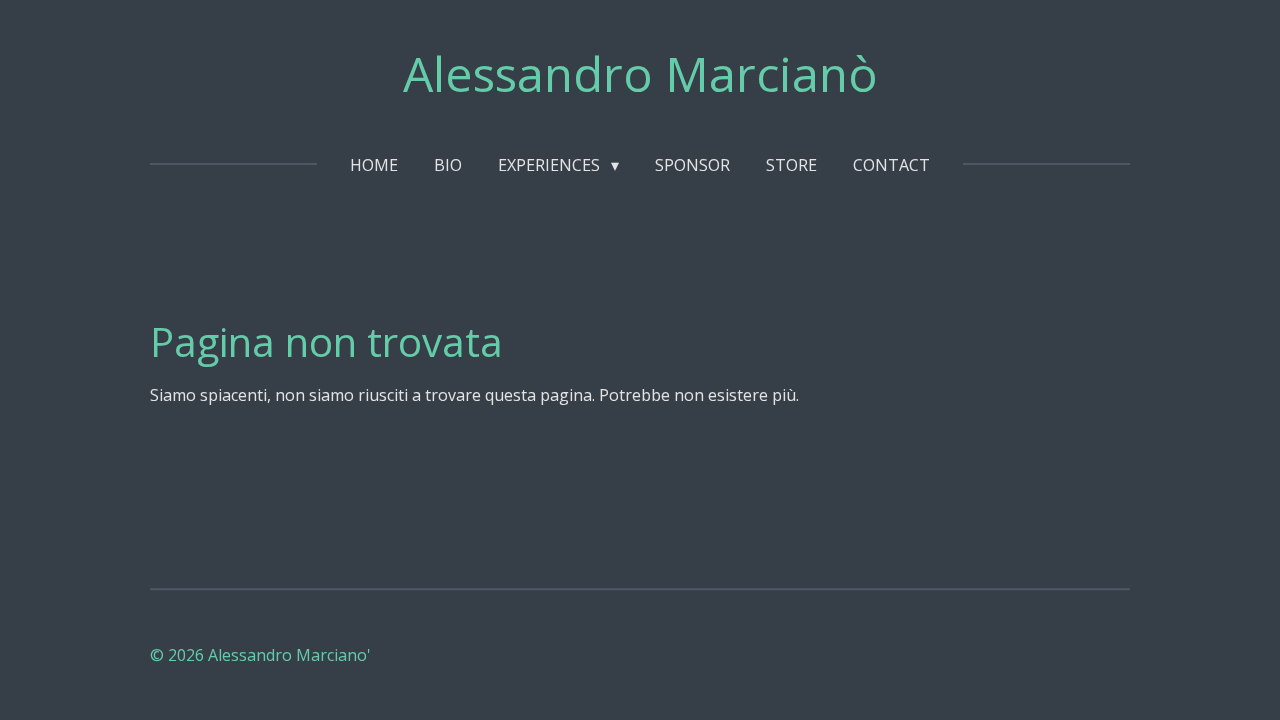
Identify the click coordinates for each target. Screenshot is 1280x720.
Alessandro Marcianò (640, 73)
